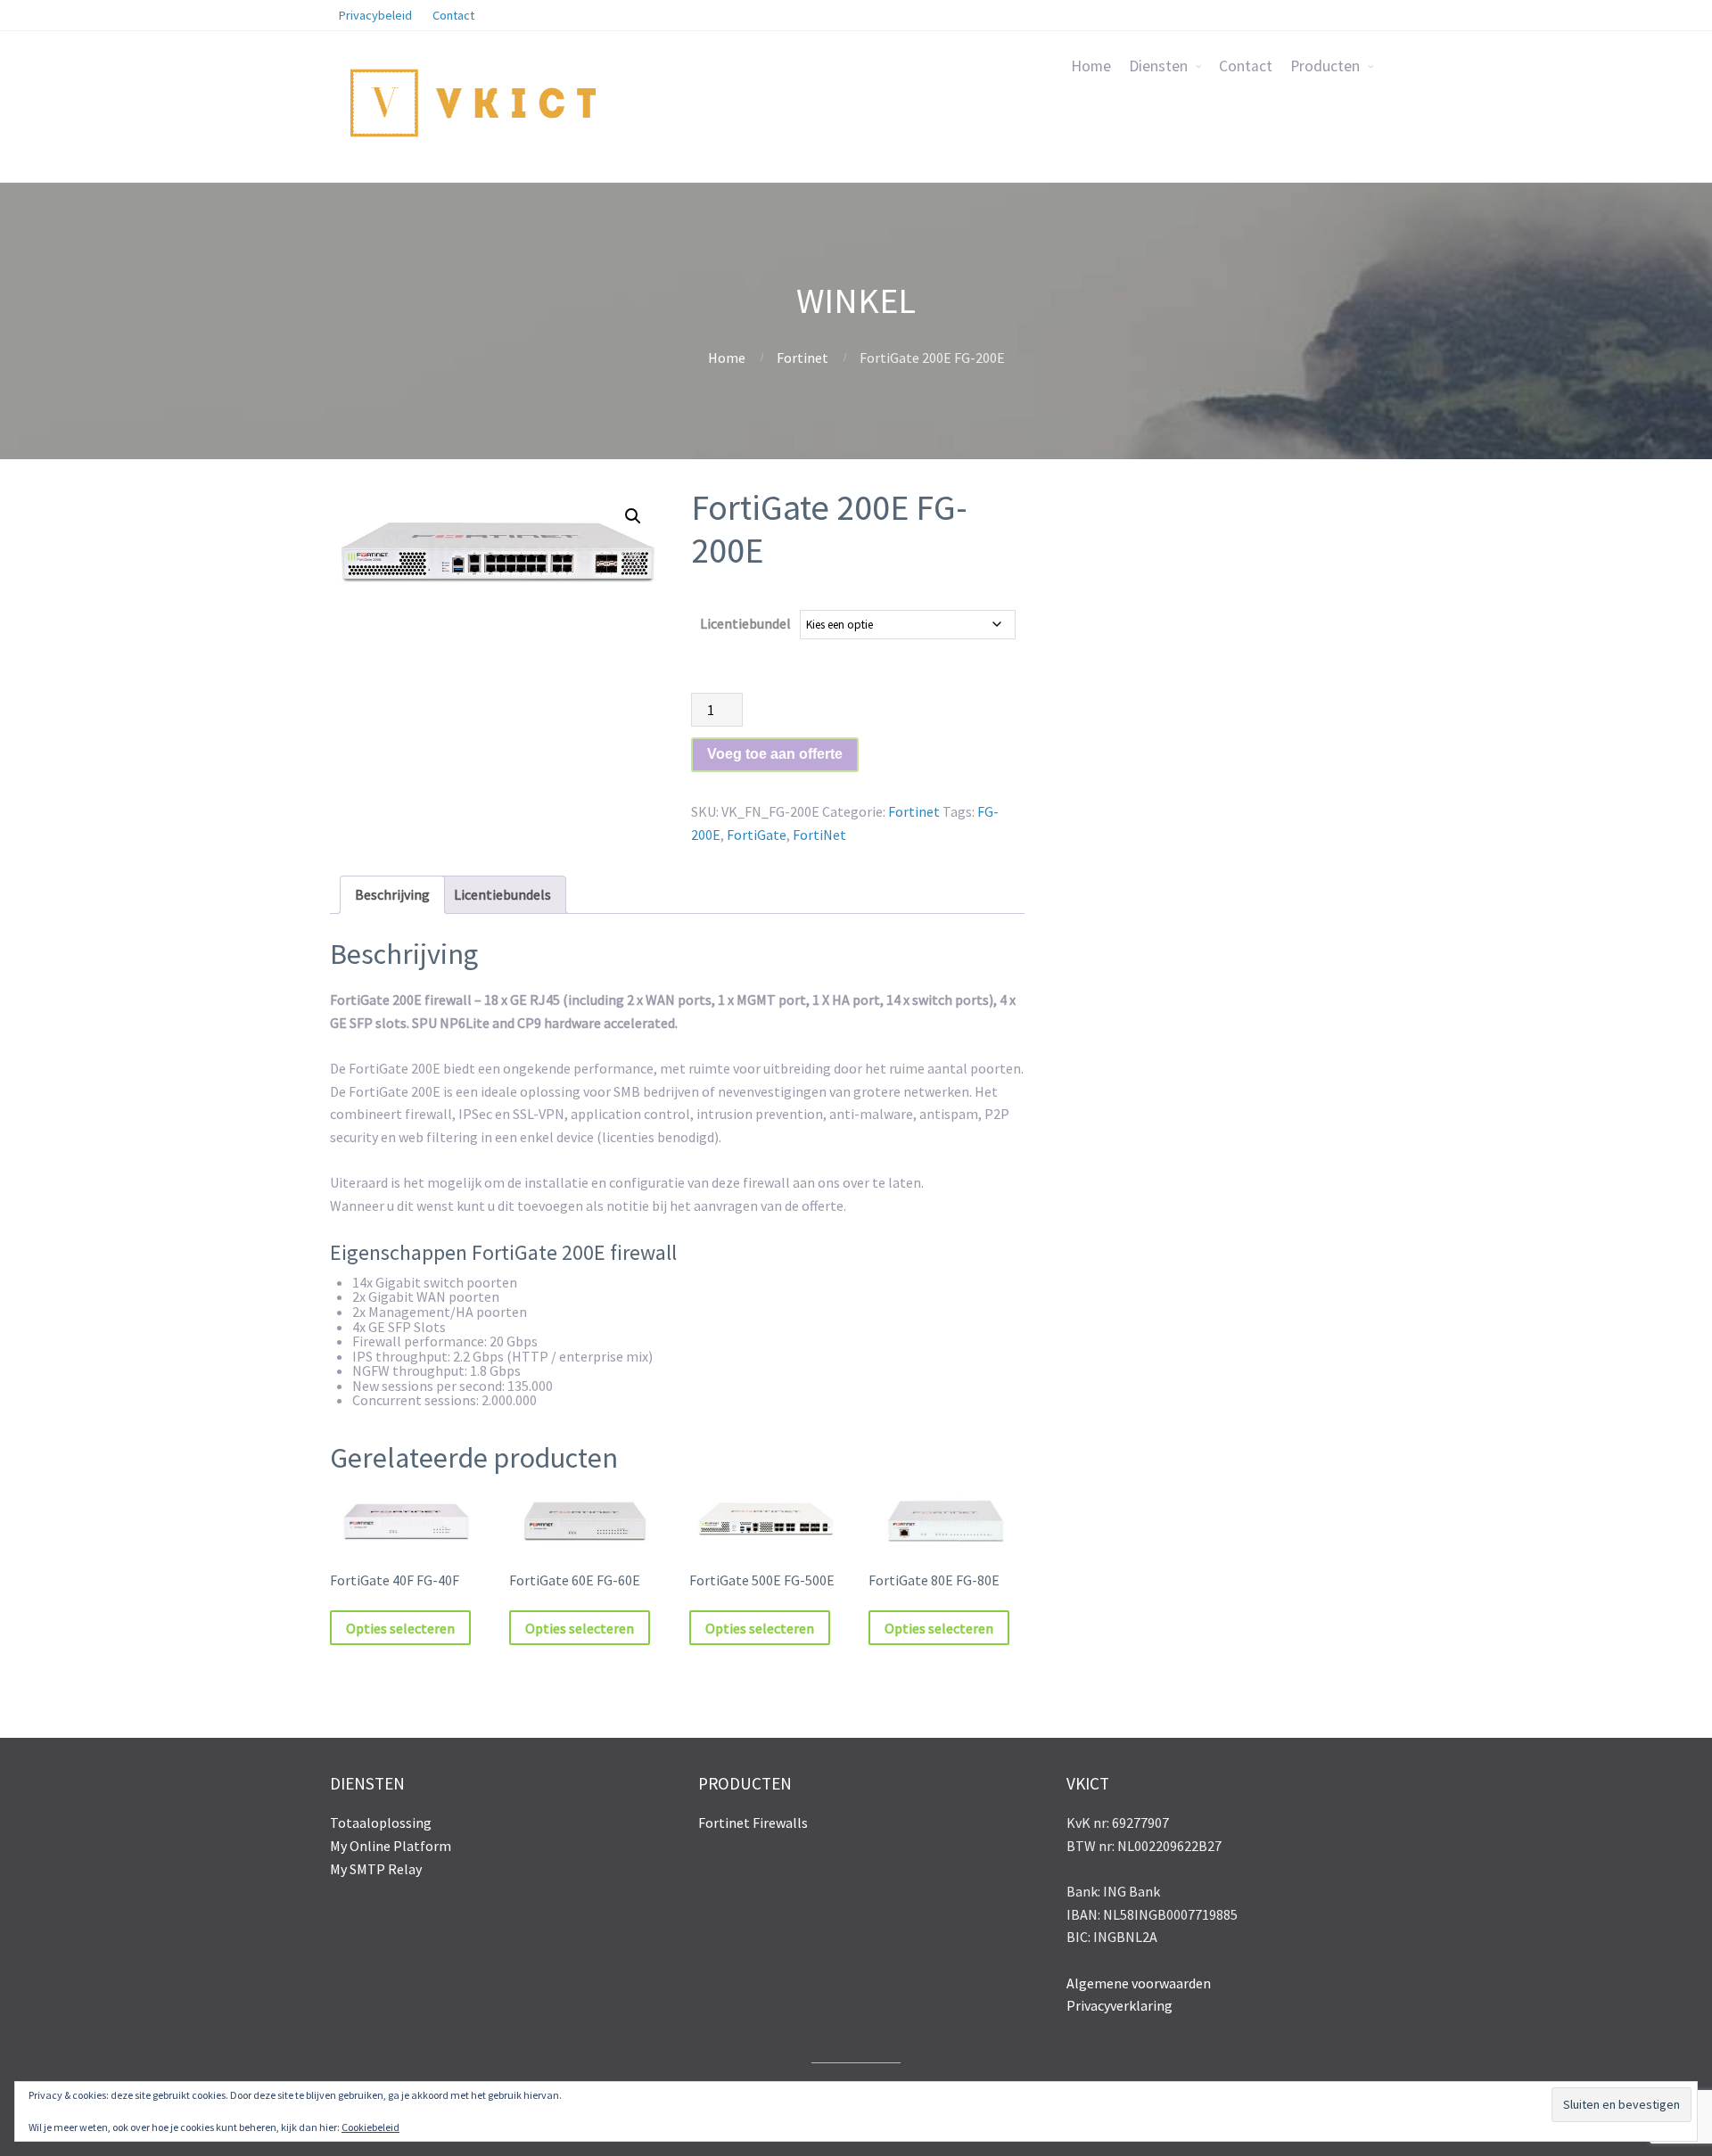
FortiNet (819, 835)
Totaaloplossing (381, 1823)
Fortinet (802, 358)
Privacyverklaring (1119, 2005)
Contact (1246, 66)
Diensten (1158, 66)
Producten (1325, 66)
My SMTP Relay (376, 1869)
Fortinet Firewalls (753, 1823)
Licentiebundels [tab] (502, 894)
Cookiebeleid (370, 2127)
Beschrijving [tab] (392, 894)
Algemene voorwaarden (1139, 1983)
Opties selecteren (400, 1628)
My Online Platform (391, 1846)
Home (1091, 66)
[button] (633, 516)
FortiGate (757, 835)
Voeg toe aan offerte (775, 754)
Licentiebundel (745, 623)
